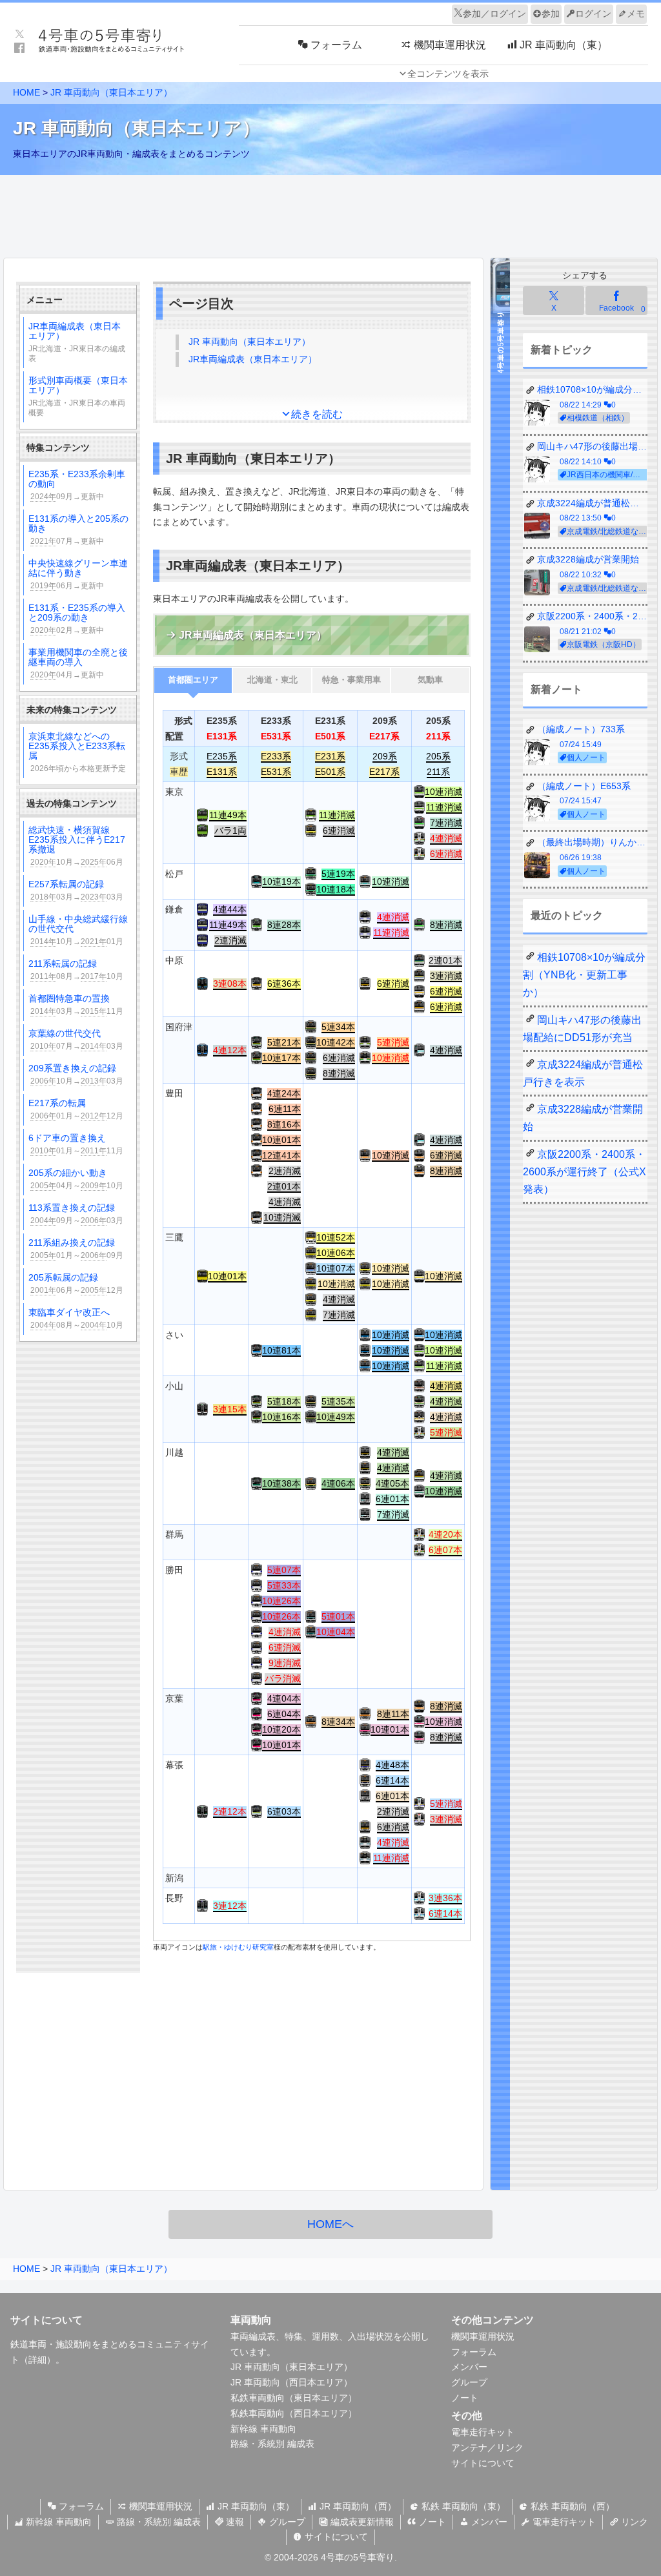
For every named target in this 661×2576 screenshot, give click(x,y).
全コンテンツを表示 (448, 74)
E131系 (222, 772)
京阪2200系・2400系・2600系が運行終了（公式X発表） (585, 1172)
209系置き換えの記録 (76, 1074)
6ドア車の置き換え (76, 1144)
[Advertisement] (330, 213)
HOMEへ (330, 2224)
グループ (469, 2382)
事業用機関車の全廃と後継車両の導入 (78, 663)
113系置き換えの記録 (76, 1214)
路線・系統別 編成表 (272, 2444)
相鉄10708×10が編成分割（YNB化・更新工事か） (584, 975)
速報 (234, 2522)
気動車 (430, 680)
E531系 (276, 772)
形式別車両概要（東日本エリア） (78, 396)
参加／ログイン (494, 14)
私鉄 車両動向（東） (462, 2506)
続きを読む (317, 414)
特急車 (351, 680)
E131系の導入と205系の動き (78, 530)
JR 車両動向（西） (357, 2506)
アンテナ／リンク (487, 2447)
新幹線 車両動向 (263, 2429)
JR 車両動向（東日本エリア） (111, 92)
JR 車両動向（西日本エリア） (291, 2382)
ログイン (593, 14)
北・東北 (272, 680)
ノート (465, 2398)
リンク (633, 2522)
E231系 (330, 756)
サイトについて (483, 2463)
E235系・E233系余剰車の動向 (77, 485)
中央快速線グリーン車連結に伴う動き (78, 574)
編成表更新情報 (361, 2522)
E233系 (276, 756)
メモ (636, 14)
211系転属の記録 (76, 970)
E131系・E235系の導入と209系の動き (77, 619)
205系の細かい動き (76, 1179)
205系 (438, 756)
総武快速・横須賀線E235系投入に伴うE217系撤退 (77, 846)
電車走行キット (483, 2432)
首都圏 (193, 680)
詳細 (37, 2360)
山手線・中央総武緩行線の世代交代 (78, 930)
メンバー (469, 2367)
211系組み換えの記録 (76, 1249)
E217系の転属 (76, 1109)
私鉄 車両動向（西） (571, 2506)
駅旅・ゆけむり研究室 (238, 1947)
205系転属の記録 (76, 1283)
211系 (438, 772)
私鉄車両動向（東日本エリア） (294, 2398)
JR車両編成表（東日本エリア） (77, 342)
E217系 (384, 772)
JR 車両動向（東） (255, 2506)
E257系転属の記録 (76, 890)
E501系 (330, 772)
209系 (385, 756)
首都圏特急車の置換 (76, 1005)
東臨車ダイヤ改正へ (76, 1318)
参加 (551, 14)
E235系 (222, 756)
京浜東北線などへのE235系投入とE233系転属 (77, 752)
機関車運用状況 (483, 2336)
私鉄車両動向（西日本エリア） (294, 2413)
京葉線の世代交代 (76, 1039)
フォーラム (474, 2352)
